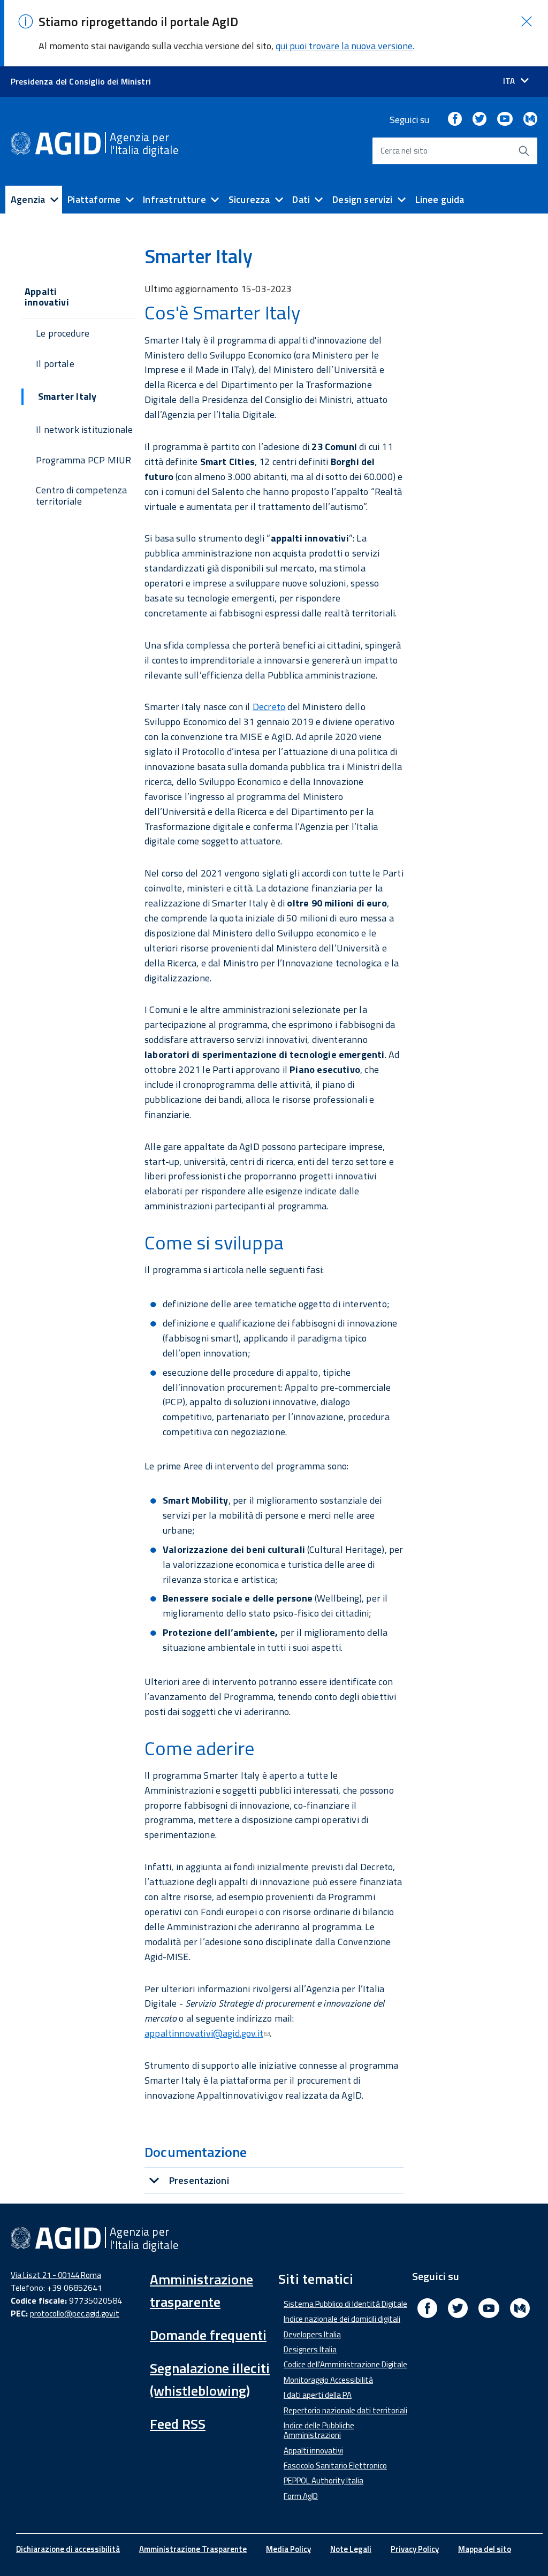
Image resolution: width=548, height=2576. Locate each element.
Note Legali (351, 2549)
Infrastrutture (174, 199)
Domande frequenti (208, 2335)
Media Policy (288, 2549)
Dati (301, 199)
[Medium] (530, 120)
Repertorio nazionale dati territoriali (345, 2410)
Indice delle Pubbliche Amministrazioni (319, 2430)
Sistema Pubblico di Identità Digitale (345, 2304)
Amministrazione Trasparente (193, 2549)
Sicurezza (249, 199)
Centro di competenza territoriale (82, 496)
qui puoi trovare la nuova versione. (345, 46)
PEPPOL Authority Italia (324, 2480)
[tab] (274, 2180)
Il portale (55, 364)
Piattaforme (94, 199)
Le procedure (63, 333)
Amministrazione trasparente (201, 2291)
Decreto (269, 707)
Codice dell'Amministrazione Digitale (345, 2364)
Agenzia (28, 199)
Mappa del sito (485, 2549)
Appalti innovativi (313, 2451)
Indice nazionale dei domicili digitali (342, 2319)
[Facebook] (455, 120)
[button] (527, 21)
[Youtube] (505, 120)
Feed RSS (178, 2424)
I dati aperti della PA (318, 2395)
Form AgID (301, 2496)
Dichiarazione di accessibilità (68, 2549)
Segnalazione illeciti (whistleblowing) (210, 2379)
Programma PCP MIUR (83, 460)
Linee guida (440, 199)
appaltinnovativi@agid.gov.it (204, 2033)
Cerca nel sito (404, 151)
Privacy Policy (415, 2549)
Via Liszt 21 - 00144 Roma (56, 2275)
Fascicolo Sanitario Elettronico (335, 2466)
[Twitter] (479, 120)
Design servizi (363, 199)
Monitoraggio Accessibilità (328, 2380)
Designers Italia (310, 2349)
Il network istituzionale (84, 429)
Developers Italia (312, 2334)
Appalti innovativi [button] (47, 297)
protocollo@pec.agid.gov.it (75, 2314)
